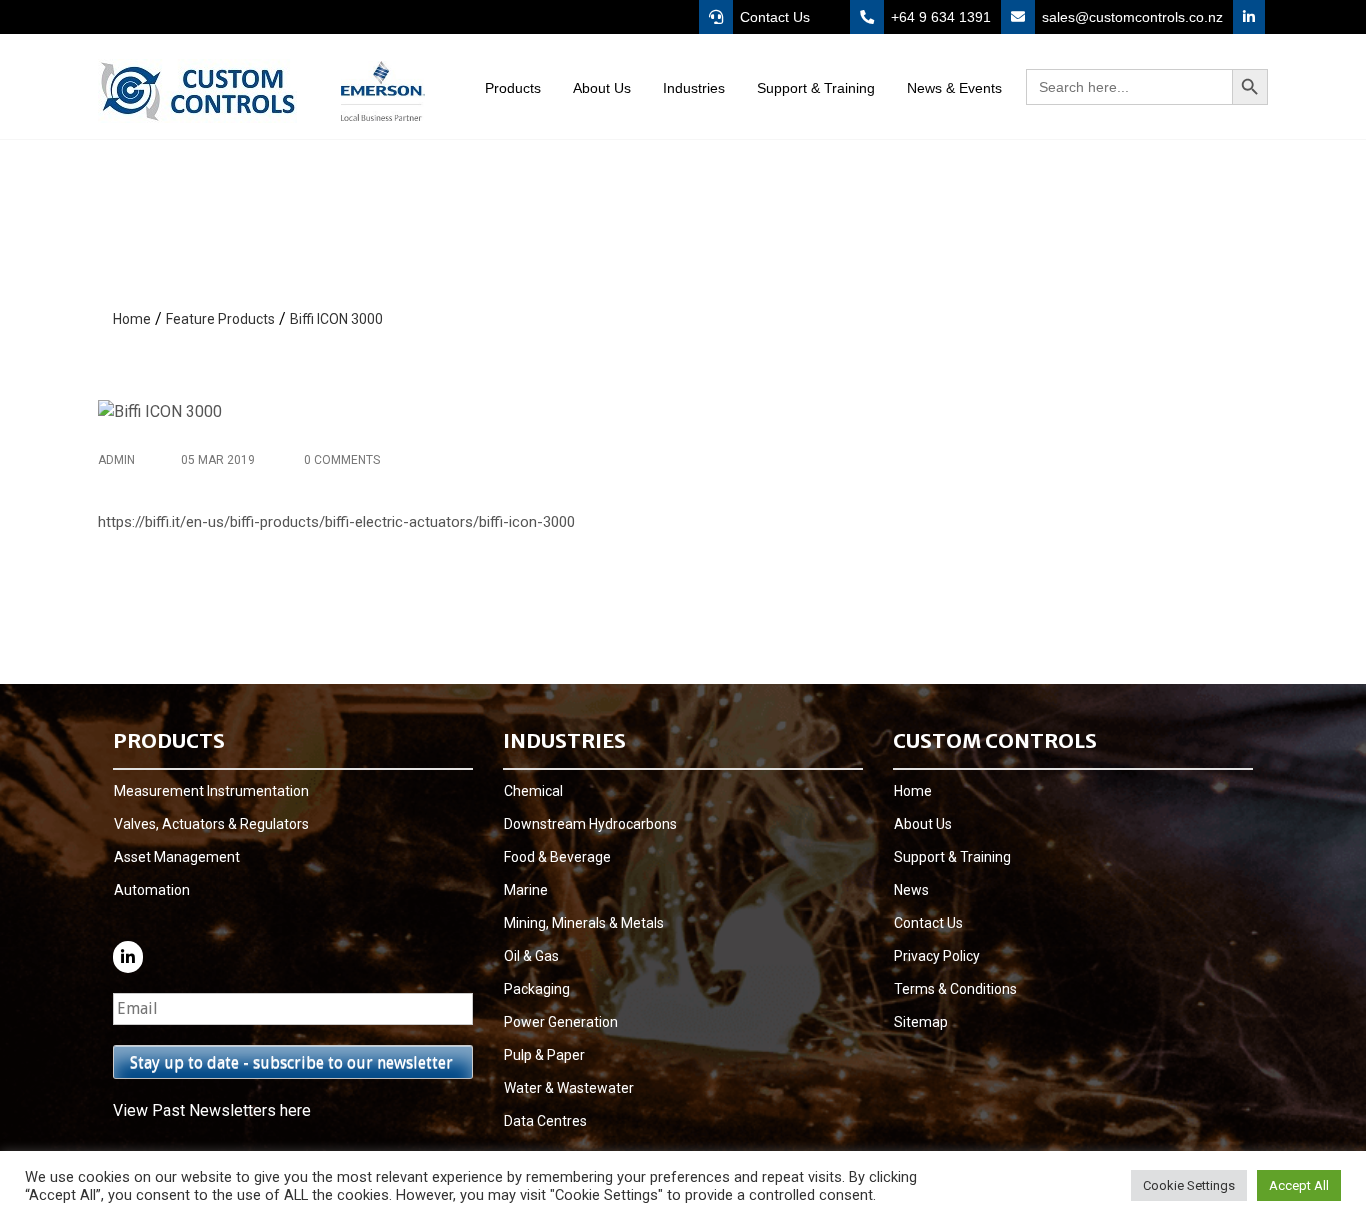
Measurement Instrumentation (211, 791)
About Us (923, 824)
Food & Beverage (557, 857)
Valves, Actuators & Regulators (211, 824)
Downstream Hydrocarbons (590, 824)
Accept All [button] (1299, 1185)
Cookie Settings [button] (1189, 1185)
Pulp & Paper (544, 1055)
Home (132, 319)
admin (116, 460)
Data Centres (545, 1121)
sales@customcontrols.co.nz (1130, 17)
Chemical (533, 791)
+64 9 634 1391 (939, 17)
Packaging (537, 989)
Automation (152, 890)
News (911, 890)
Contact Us (773, 17)
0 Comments (340, 460)
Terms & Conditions (955, 989)
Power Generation (561, 1022)
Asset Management (177, 857)
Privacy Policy (937, 956)
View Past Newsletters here (212, 1110)
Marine (526, 890)
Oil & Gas (531, 956)
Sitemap (921, 1022)
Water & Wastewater (569, 1088)
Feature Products (220, 319)
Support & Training (952, 857)
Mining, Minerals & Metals (584, 923)
